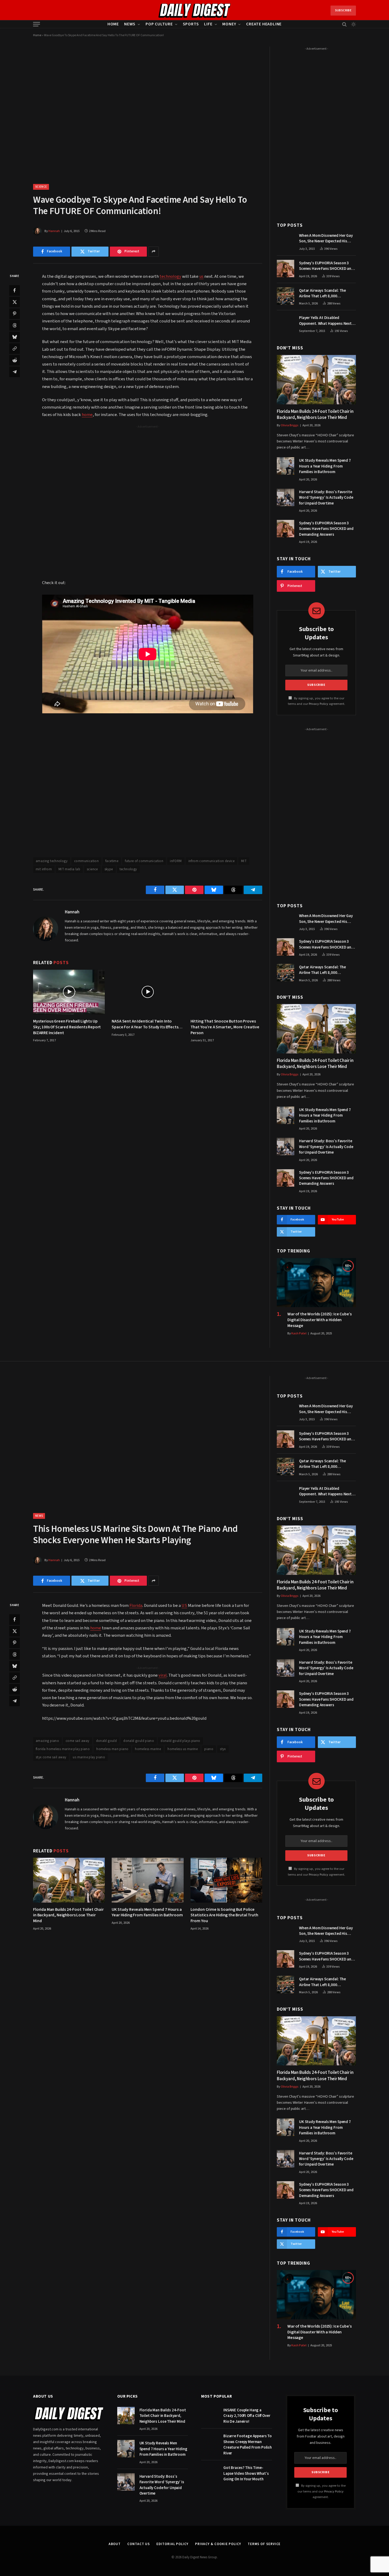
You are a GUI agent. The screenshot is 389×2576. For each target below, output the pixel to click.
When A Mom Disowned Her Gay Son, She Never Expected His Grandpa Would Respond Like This (326, 239)
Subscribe (343, 10)
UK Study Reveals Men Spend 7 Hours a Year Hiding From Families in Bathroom (325, 466)
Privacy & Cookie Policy (218, 2544)
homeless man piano (112, 1749)
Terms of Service (264, 2544)
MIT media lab (69, 869)
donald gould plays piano (180, 1741)
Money (229, 24)
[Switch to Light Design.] (353, 24)
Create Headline (264, 24)
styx (223, 1749)
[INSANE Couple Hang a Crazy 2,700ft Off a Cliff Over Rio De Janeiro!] (210, 2416)
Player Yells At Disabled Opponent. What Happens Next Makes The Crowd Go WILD (325, 321)
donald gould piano (139, 1741)
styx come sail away (51, 1757)
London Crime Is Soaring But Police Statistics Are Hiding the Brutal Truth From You (224, 1915)
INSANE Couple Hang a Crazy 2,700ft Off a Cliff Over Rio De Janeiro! (247, 2416)
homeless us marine (183, 1749)
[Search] (344, 24)
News (130, 24)
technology (170, 276)
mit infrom (44, 869)
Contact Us (139, 2544)
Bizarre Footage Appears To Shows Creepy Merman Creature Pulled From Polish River (248, 2445)
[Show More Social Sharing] (153, 252)
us (201, 276)
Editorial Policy (172, 2544)
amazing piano (47, 1741)
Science (41, 187)
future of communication (144, 861)
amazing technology (52, 861)
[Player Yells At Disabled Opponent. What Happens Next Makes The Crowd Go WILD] (286, 323)
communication (86, 861)
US (184, 1606)
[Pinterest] (15, 313)
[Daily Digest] (195, 11)
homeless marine (148, 1749)
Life (208, 24)
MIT (244, 861)
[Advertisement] (148, 466)
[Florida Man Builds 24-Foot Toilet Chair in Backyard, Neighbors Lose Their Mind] (316, 380)
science (92, 869)
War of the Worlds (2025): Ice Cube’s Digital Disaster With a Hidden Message (320, 1320)
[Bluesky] (15, 337)
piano (209, 1749)
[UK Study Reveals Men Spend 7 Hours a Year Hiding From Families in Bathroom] (286, 466)
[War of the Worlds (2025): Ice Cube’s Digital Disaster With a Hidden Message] (316, 1283)
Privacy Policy (318, 704)
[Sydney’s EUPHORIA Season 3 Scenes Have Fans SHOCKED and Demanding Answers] (286, 269)
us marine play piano (89, 1757)
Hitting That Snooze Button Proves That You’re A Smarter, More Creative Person (225, 1027)
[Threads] (15, 325)
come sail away (77, 1741)
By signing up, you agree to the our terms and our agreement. (322, 2491)
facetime (112, 861)
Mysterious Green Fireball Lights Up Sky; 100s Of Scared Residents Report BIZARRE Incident (67, 1027)
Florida (136, 1606)
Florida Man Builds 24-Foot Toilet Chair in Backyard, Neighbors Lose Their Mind (315, 415)
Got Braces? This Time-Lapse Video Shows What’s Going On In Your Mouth (246, 2473)
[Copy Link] (15, 348)
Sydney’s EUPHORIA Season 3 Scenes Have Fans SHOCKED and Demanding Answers (326, 266)
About (115, 2544)
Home (113, 24)
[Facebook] (15, 290)
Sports (191, 24)
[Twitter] (15, 302)
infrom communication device (212, 861)
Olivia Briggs (290, 425)
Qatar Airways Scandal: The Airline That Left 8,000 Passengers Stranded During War (327, 293)
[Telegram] (15, 372)
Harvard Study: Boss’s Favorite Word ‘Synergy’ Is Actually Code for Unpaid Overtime (326, 498)
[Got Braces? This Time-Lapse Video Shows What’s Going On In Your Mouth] (210, 2473)
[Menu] (37, 24)
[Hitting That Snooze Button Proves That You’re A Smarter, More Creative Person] (226, 992)
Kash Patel (299, 1333)
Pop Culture (159, 24)
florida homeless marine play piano (63, 1749)
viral (163, 1675)
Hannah (54, 231)
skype (109, 869)
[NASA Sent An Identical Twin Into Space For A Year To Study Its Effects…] (148, 992)
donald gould (107, 1741)
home (87, 415)
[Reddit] (15, 360)
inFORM (176, 861)
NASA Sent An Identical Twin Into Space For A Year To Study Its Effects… (147, 1024)
